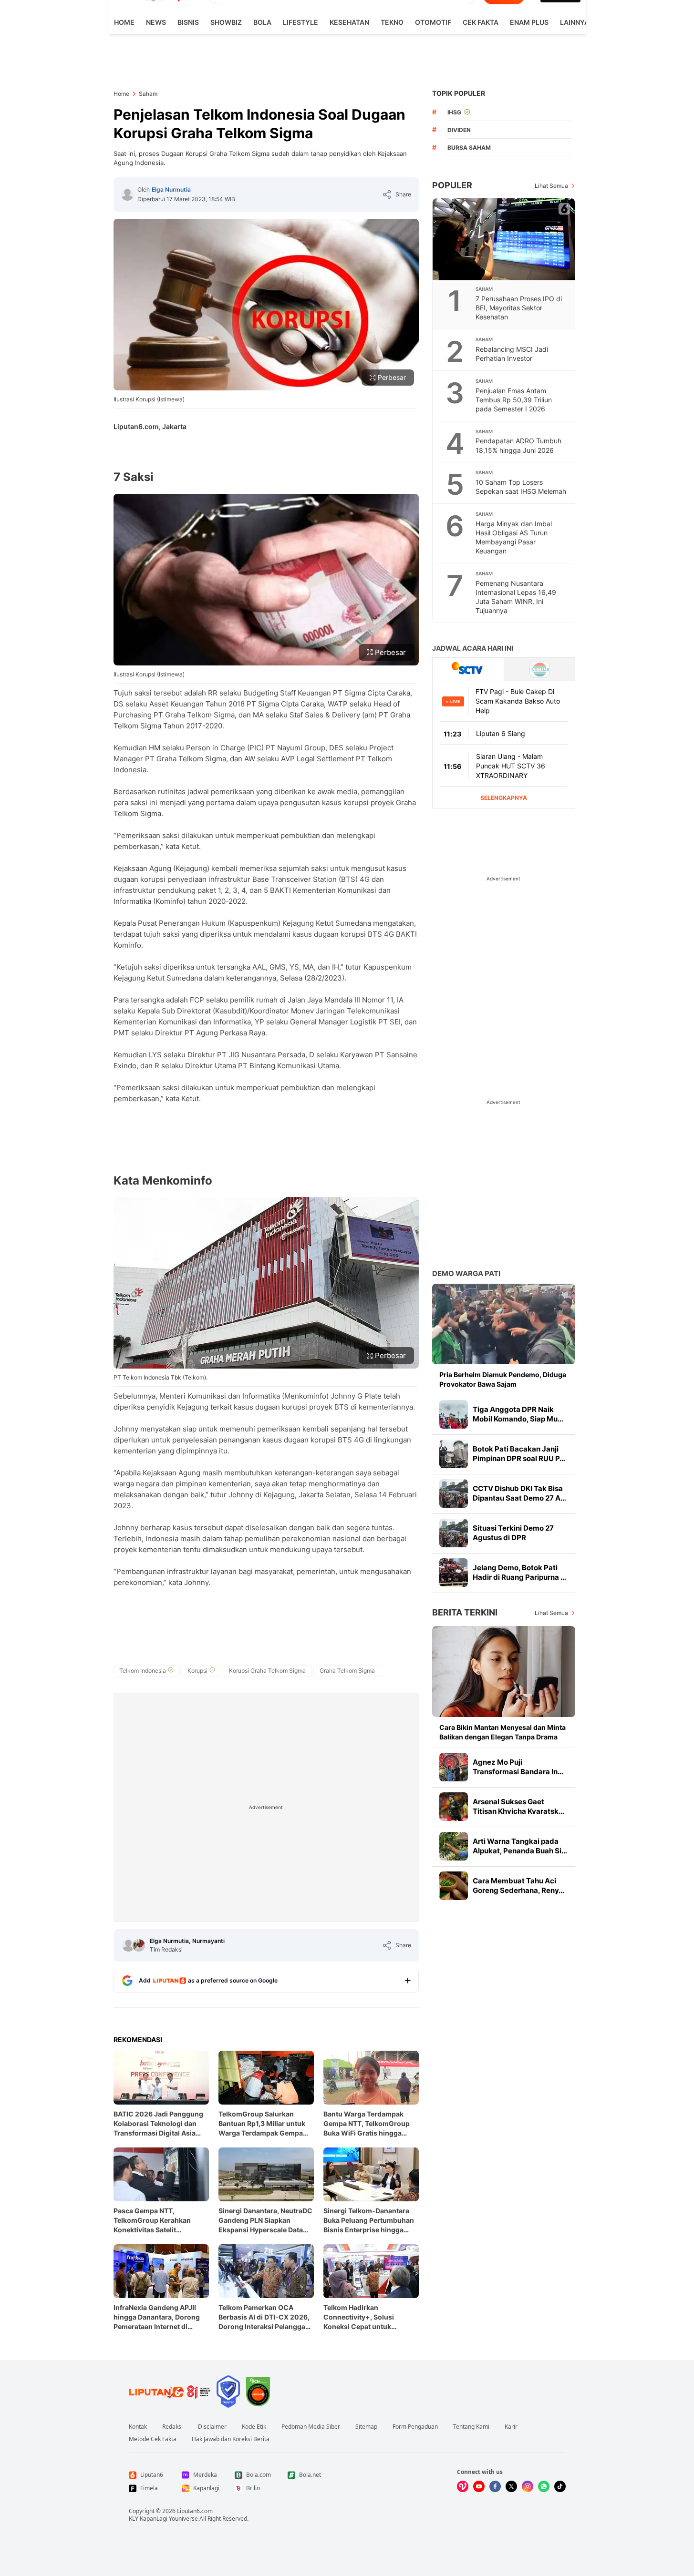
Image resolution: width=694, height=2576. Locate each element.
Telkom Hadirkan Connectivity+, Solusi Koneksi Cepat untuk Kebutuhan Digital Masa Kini (369, 2317)
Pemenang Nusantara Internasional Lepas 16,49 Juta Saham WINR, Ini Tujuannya (516, 597)
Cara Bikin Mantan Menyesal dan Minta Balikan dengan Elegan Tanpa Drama (502, 1732)
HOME (124, 22)
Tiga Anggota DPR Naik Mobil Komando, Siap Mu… (518, 1414)
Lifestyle (300, 22)
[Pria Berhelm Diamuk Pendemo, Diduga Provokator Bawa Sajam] (504, 1324)
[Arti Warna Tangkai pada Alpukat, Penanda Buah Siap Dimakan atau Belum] (454, 1846)
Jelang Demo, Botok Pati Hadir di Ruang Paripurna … (519, 1572)
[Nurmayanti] (139, 1945)
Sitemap (366, 2427)
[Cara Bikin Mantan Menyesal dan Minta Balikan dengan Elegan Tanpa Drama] (504, 1671)
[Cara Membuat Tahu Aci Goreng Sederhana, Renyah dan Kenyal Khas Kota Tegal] (454, 1886)
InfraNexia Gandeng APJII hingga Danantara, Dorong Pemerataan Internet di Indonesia (157, 2317)
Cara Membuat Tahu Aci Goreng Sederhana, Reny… (518, 1886)
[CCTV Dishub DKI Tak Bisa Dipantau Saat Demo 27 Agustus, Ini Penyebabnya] (454, 1493)
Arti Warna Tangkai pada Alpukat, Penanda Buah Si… (520, 1846)
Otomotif (433, 22)
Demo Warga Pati (466, 1273)
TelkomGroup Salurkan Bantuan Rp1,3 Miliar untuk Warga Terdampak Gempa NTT (262, 2124)
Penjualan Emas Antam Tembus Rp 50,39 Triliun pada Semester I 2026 (514, 400)
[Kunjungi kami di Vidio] (463, 2486)
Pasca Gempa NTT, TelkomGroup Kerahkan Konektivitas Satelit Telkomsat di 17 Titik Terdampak (152, 2221)
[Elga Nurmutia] (127, 194)
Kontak (138, 2427)
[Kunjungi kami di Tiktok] (560, 2486)
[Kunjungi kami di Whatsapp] (544, 2486)
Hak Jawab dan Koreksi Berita (231, 2439)
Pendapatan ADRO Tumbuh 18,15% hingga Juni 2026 (518, 445)
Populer (452, 185)
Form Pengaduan (415, 2427)
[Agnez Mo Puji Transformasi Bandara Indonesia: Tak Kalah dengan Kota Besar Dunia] (454, 1767)
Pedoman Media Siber (311, 2427)
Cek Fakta (481, 22)
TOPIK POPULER (459, 93)
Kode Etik (254, 2427)
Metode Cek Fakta (153, 2439)
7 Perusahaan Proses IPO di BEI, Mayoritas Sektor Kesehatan (519, 308)
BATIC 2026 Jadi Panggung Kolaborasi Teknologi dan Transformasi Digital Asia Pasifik (158, 2124)
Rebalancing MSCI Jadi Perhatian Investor (512, 354)
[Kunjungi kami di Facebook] (495, 2486)
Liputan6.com (195, 2511)
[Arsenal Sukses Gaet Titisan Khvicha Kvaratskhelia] (454, 1807)
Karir (511, 2427)
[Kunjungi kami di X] (511, 2486)
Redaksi (172, 2427)
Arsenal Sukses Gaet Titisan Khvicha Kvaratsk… (518, 1806)
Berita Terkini (465, 1612)
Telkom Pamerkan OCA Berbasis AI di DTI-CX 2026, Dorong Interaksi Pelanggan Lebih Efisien (264, 2317)
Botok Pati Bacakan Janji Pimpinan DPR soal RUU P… (519, 1454)
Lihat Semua (551, 186)
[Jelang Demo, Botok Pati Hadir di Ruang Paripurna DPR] (454, 1573)
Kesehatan (349, 22)
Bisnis (188, 22)
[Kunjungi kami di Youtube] (479, 2486)
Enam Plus (529, 22)
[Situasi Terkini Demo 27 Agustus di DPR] (454, 1533)
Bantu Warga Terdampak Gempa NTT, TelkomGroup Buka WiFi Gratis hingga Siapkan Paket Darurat (367, 2124)
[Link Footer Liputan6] (170, 2392)
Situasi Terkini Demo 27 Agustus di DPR (513, 1533)
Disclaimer (212, 2427)
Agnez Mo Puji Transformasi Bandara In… (518, 1767)
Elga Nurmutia (171, 189)
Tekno (392, 22)
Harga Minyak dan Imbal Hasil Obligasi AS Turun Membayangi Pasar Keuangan (514, 537)
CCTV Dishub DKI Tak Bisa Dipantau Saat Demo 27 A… (519, 1493)
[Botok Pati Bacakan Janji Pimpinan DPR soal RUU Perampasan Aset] (454, 1454)
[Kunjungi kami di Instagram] (528, 2486)
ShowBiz (226, 22)
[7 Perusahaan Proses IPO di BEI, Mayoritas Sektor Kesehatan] (504, 239)
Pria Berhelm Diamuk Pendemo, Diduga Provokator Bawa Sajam (503, 1379)
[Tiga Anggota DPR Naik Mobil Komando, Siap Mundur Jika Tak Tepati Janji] (454, 1414)
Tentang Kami (471, 2427)
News (156, 22)
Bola (262, 22)
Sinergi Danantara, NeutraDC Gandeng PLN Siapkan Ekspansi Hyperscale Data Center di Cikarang (265, 2221)
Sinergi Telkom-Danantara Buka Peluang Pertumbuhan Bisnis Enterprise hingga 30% (369, 2221)
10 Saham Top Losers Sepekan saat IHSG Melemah (521, 487)
